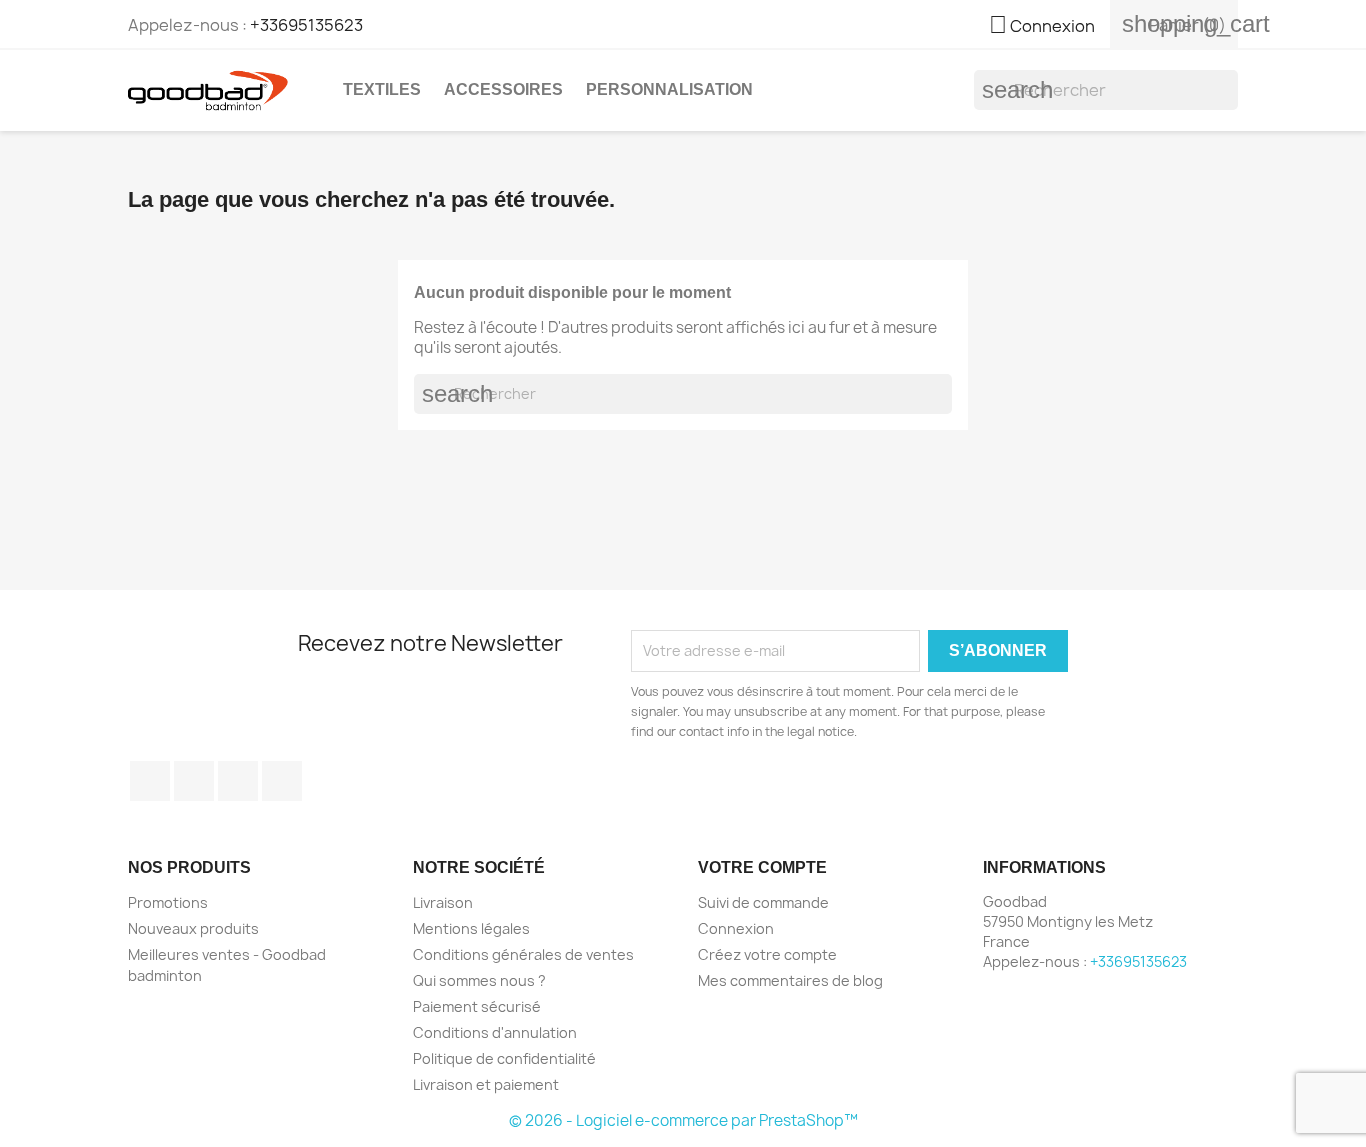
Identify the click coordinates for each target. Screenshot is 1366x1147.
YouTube (238, 781)
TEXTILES (382, 89)
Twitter (194, 781)
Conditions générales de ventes (523, 954)
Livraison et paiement (486, 1084)
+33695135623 (306, 25)
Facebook (150, 781)
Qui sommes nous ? (479, 980)
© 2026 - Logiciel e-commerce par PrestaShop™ (683, 1120)
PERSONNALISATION (669, 89)
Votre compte (762, 867)
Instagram (282, 781)
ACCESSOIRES (503, 89)
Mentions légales (471, 928)
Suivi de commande (763, 902)
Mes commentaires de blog (790, 980)
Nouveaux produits (193, 928)
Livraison (443, 902)
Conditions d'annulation (495, 1032)
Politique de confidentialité (504, 1058)
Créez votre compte (767, 954)
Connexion (736, 928)
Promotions (168, 902)
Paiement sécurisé (477, 1006)
